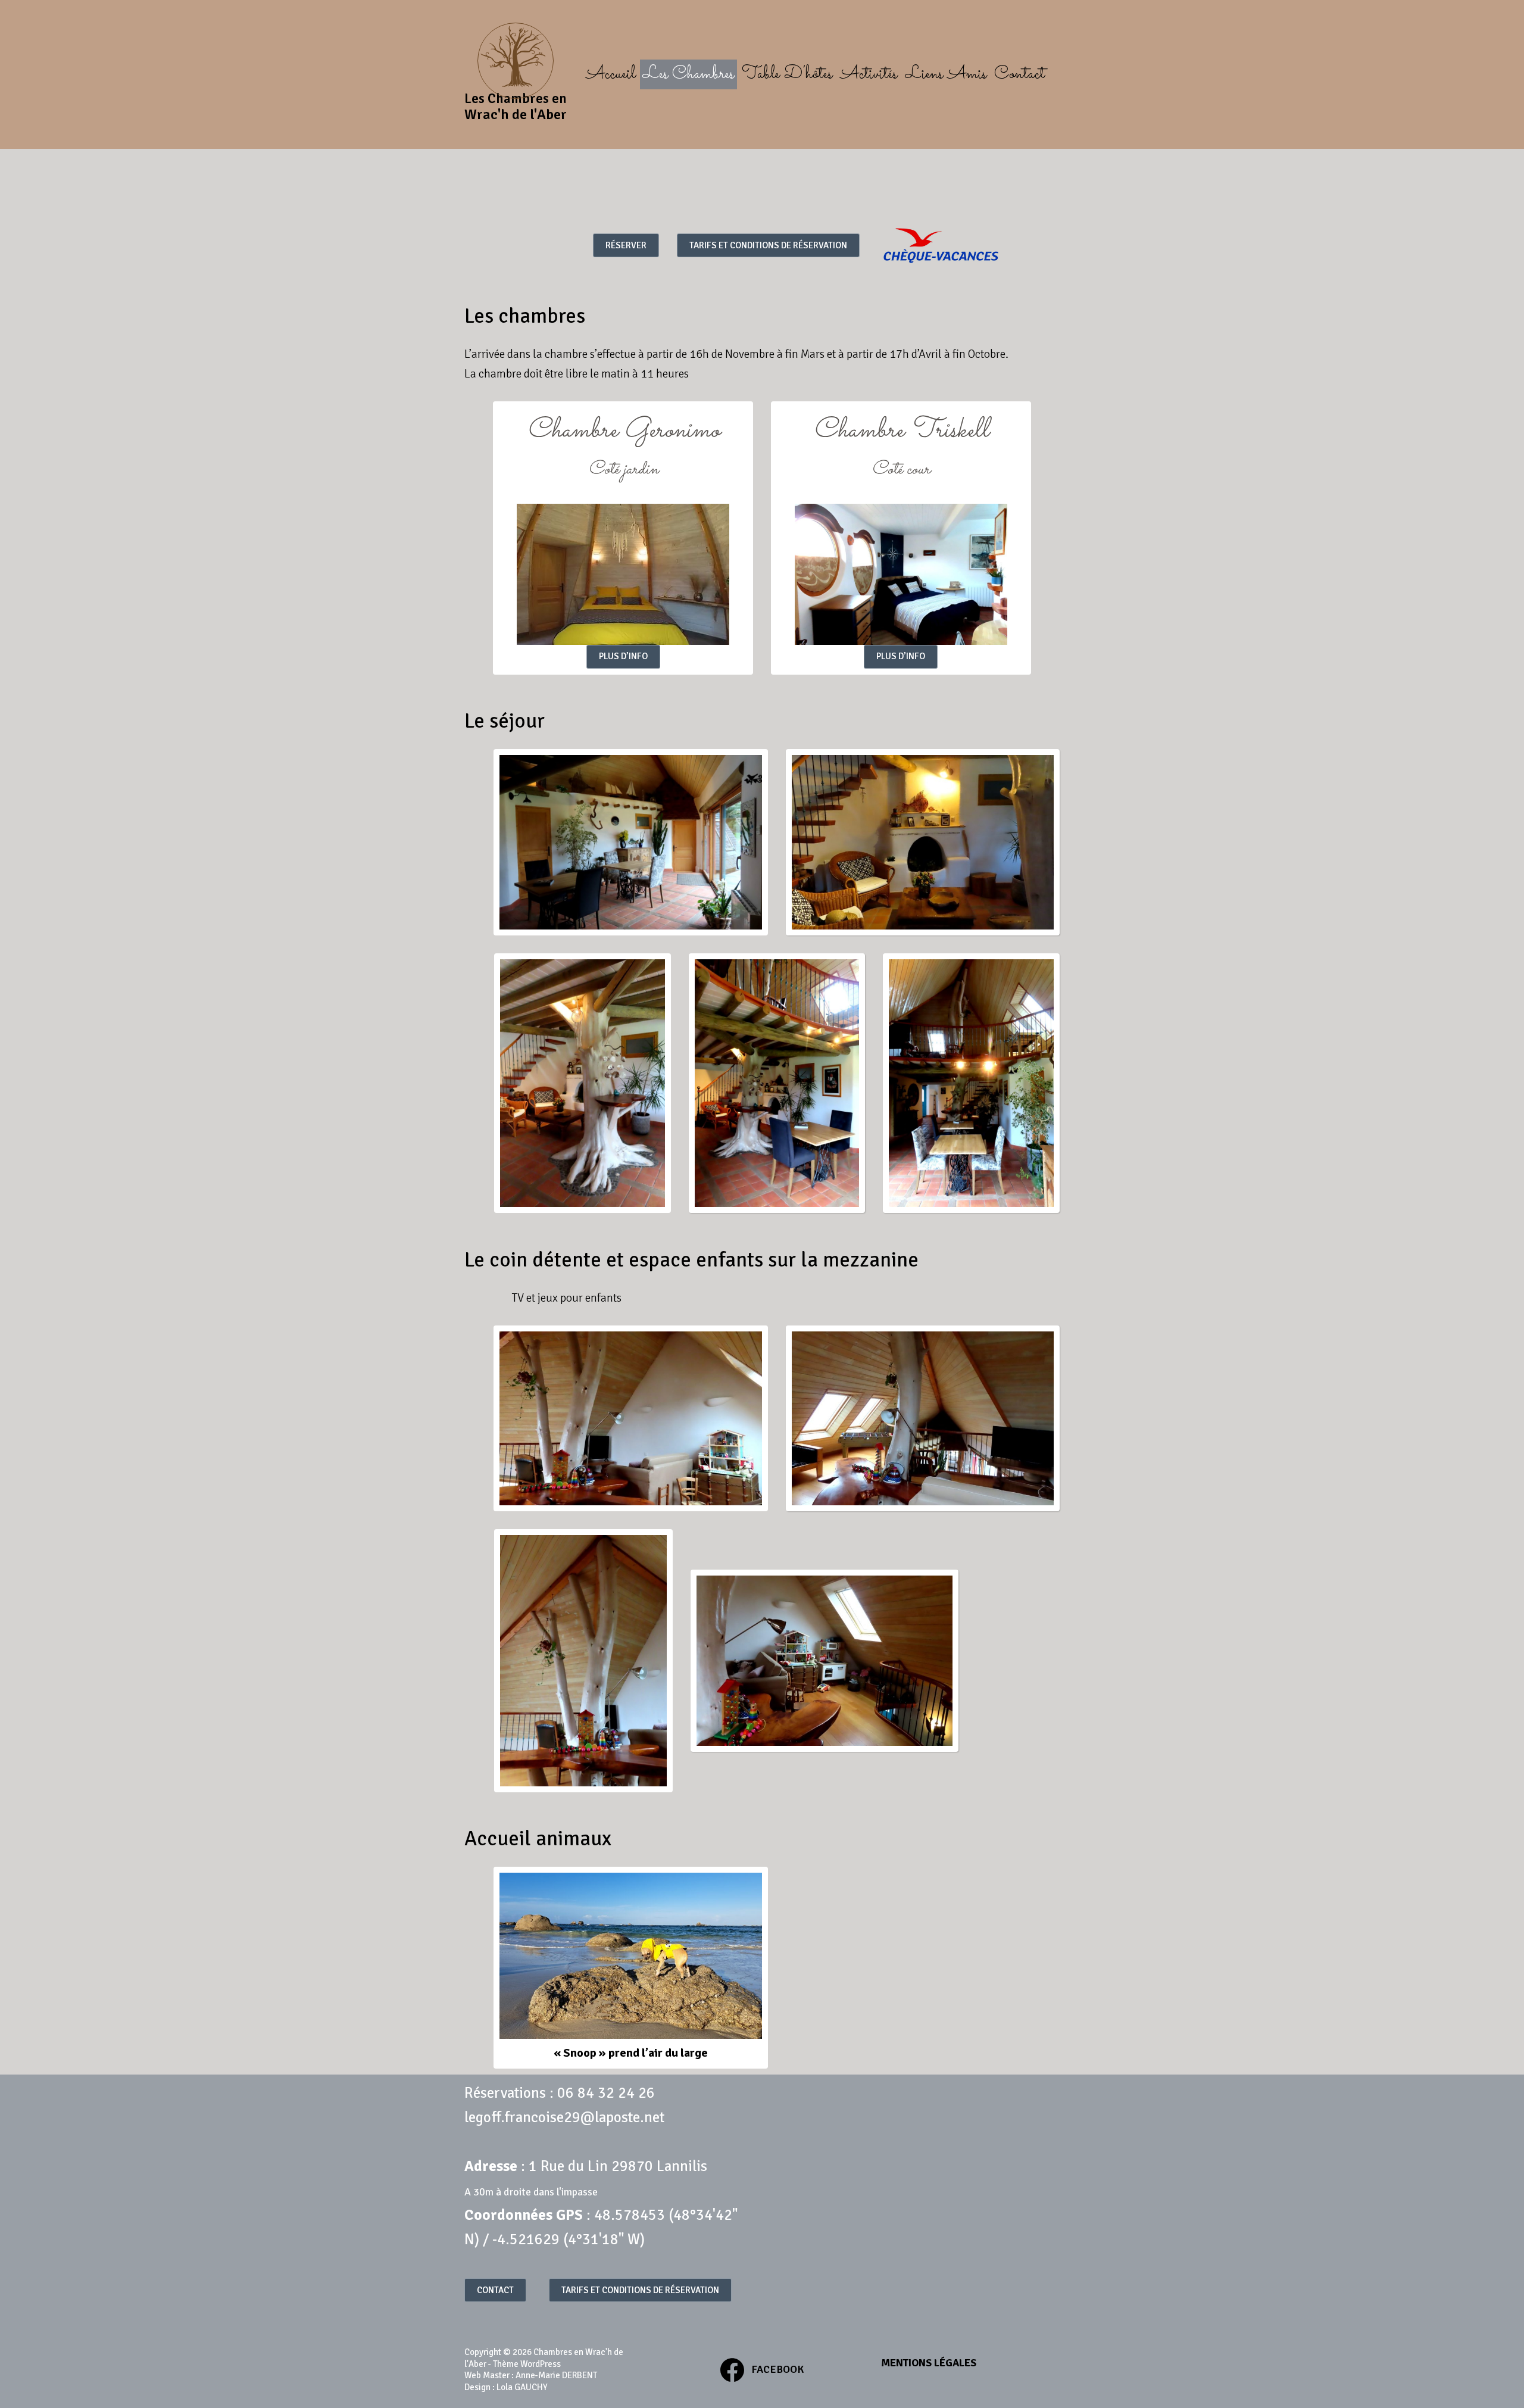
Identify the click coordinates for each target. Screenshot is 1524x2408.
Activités (869, 74)
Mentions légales (929, 2363)
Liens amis (946, 74)
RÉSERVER (626, 245)
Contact (1019, 74)
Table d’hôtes (787, 74)
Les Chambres (688, 74)
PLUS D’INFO (623, 656)
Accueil (610, 74)
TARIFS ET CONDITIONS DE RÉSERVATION (768, 245)
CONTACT (495, 2290)
